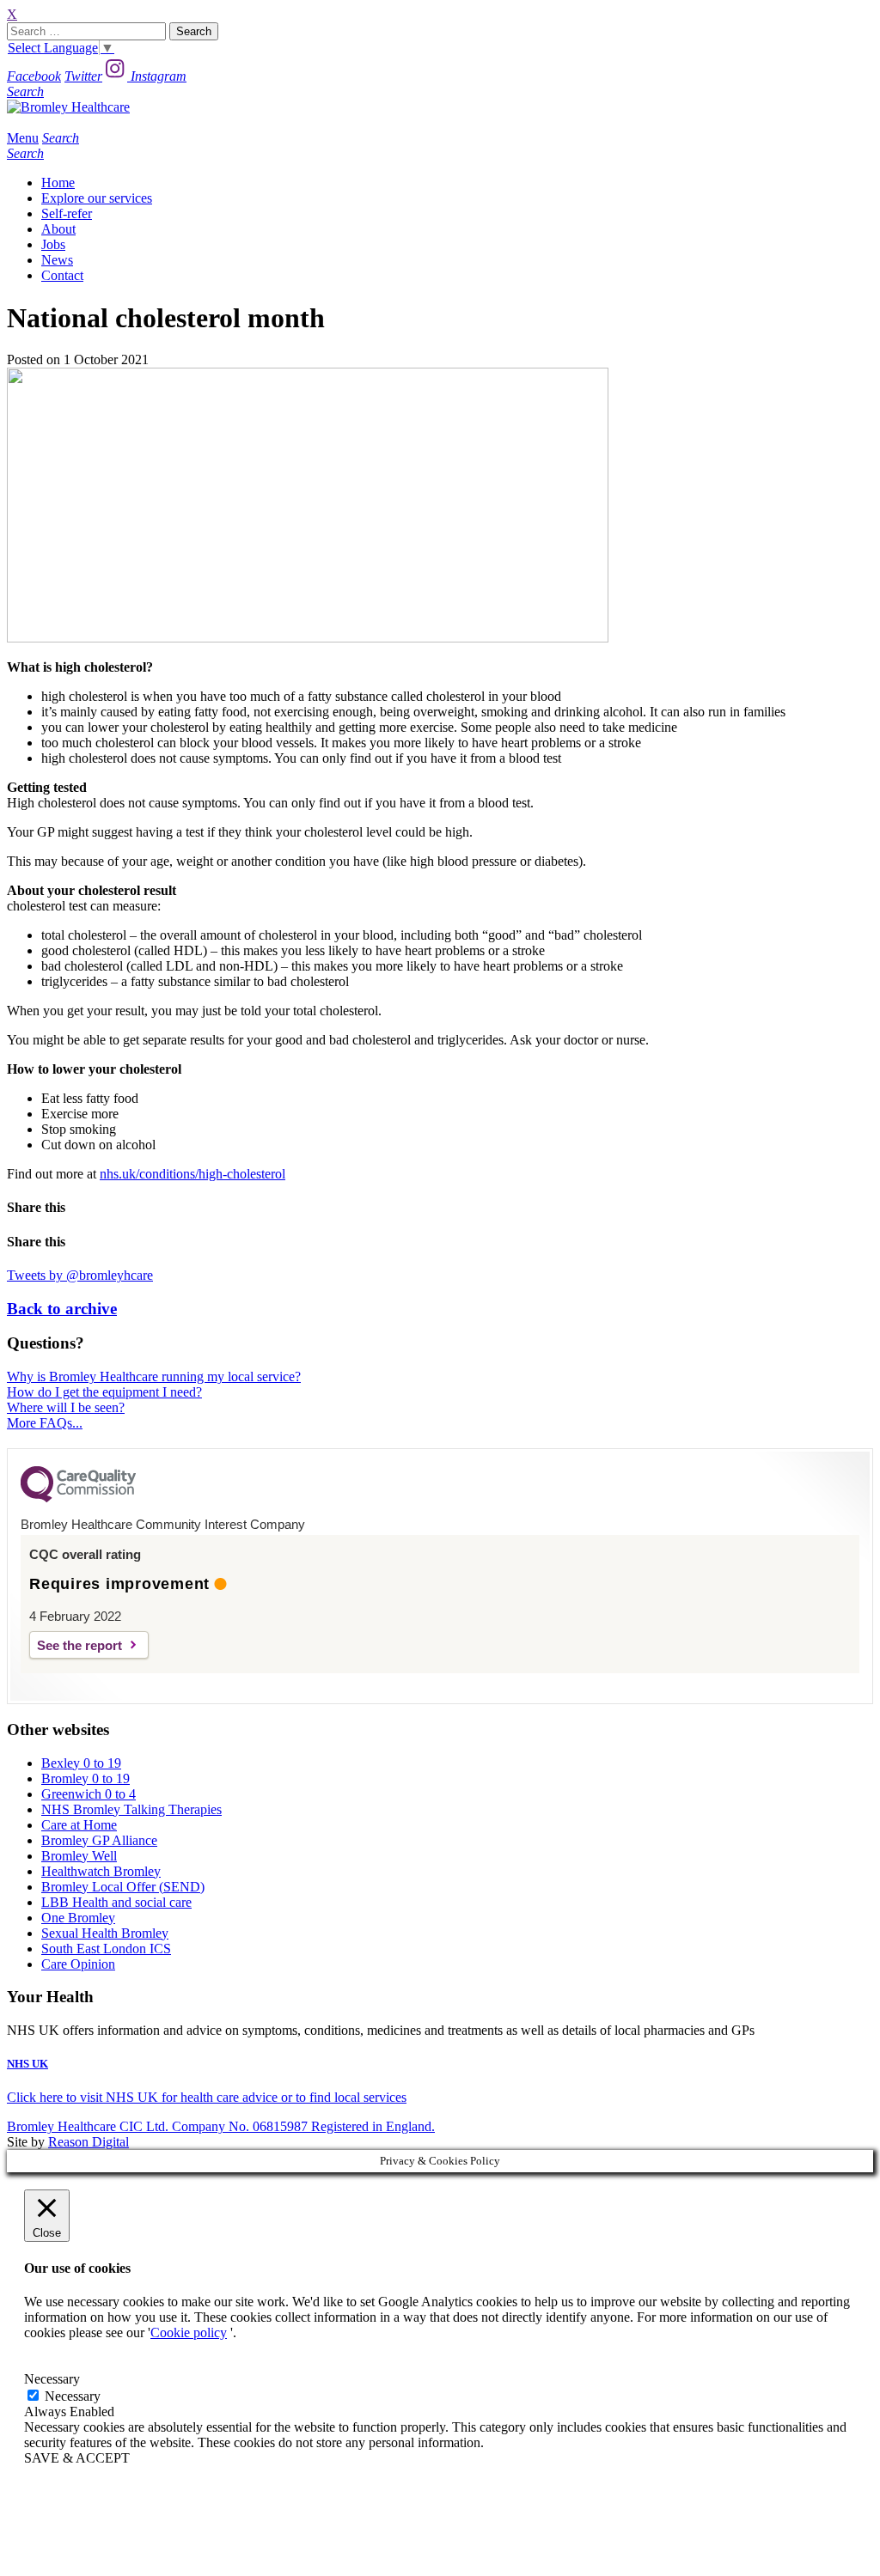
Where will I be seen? (66, 1407)
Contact (62, 275)
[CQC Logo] (78, 1498)
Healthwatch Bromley (101, 1871)
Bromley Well (79, 1856)
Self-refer (67, 213)
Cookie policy (189, 2332)
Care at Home (79, 1825)
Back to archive (62, 1309)
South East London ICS (106, 1949)
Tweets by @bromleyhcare (80, 1275)
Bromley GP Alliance (99, 1840)
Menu (23, 138)
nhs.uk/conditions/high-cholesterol (192, 1174)
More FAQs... (45, 1423)
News (57, 260)
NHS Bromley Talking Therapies (131, 1809)
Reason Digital (89, 2142)
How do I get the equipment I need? (104, 1392)
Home (58, 183)
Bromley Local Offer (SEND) (123, 1887)
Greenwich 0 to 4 (89, 1794)
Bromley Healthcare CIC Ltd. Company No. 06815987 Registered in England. (221, 2126)
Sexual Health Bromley (105, 1933)
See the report (79, 1645)
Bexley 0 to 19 (81, 1763)
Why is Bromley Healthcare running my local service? (154, 1376)
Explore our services (97, 198)
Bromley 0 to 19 (86, 1778)
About (58, 229)
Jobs (53, 244)
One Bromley (78, 1918)
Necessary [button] (52, 2379)
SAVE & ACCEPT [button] (77, 2458)
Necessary (73, 2396)
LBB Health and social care (116, 1902)
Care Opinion (78, 1964)
